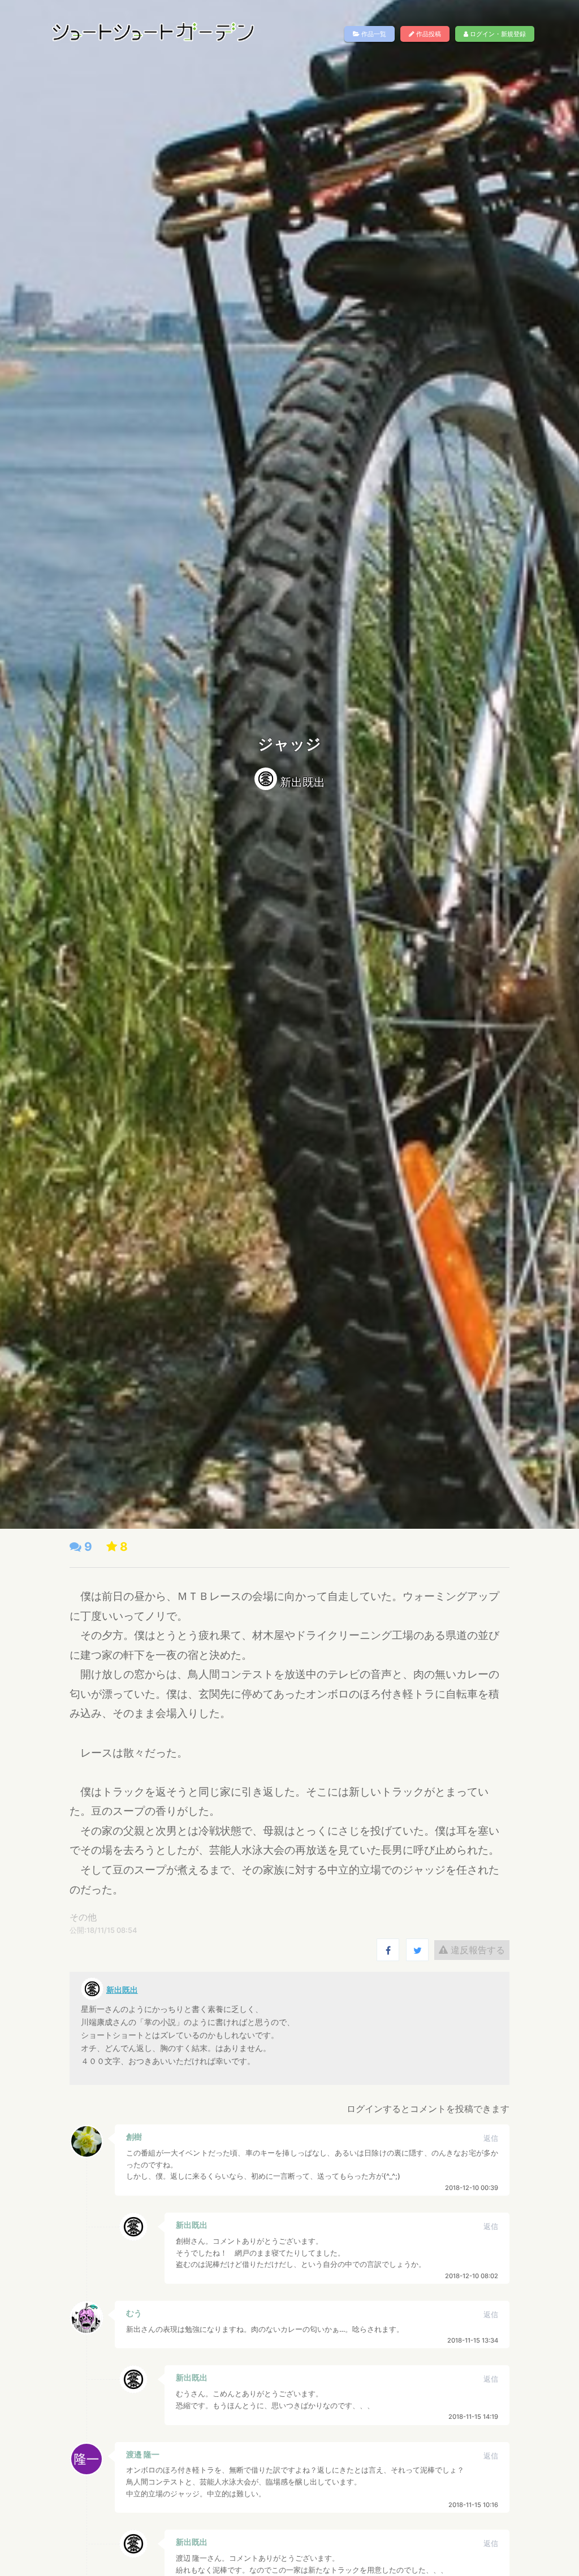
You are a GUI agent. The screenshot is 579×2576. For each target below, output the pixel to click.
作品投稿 (428, 34)
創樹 (134, 2137)
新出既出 (303, 782)
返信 (491, 2138)
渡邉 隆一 (143, 2454)
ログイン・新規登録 (497, 34)
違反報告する (476, 1950)
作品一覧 (373, 34)
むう (134, 2313)
